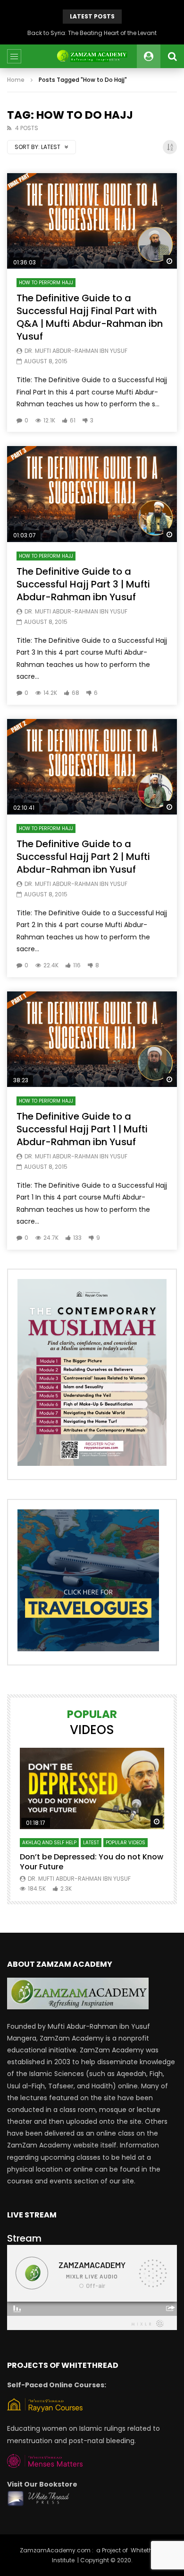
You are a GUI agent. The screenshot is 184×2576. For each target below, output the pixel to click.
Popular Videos (125, 1843)
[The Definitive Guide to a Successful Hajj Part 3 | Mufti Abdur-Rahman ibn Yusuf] (92, 494)
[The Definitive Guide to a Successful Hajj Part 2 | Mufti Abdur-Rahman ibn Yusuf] (92, 767)
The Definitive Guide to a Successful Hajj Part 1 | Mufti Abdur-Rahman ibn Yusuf (82, 1129)
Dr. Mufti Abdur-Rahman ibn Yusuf (76, 351)
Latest (91, 1843)
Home (16, 80)
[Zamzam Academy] (92, 56)
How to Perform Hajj (46, 283)
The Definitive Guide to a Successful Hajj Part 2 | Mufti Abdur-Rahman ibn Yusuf (83, 857)
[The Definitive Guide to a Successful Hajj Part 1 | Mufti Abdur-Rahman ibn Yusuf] (92, 1039)
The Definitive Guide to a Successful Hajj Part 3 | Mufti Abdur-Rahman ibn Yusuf (83, 584)
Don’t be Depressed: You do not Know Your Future (92, 1862)
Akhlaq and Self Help (49, 1843)
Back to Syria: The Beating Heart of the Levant (92, 33)
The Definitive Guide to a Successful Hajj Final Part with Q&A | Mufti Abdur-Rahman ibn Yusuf (90, 317)
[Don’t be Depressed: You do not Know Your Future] (92, 1788)
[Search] (172, 56)
